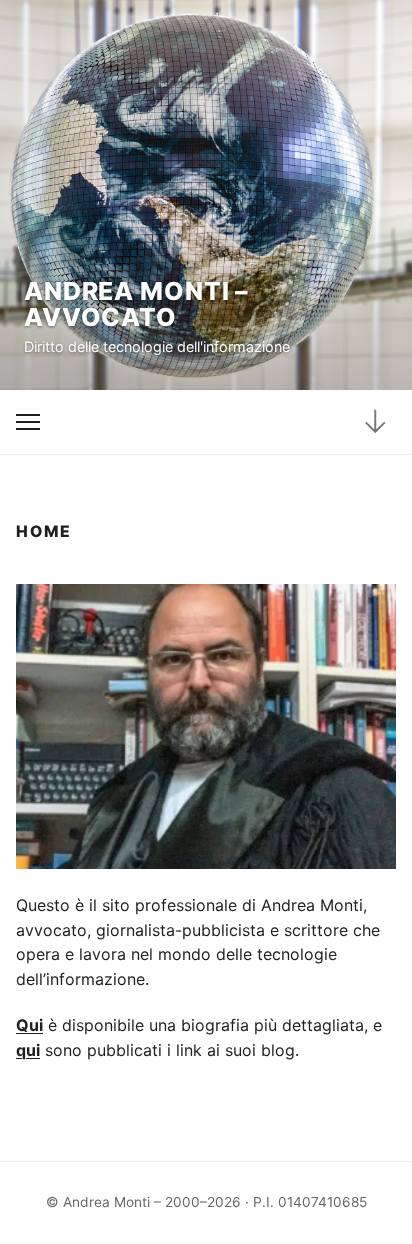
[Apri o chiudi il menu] (28, 422)
